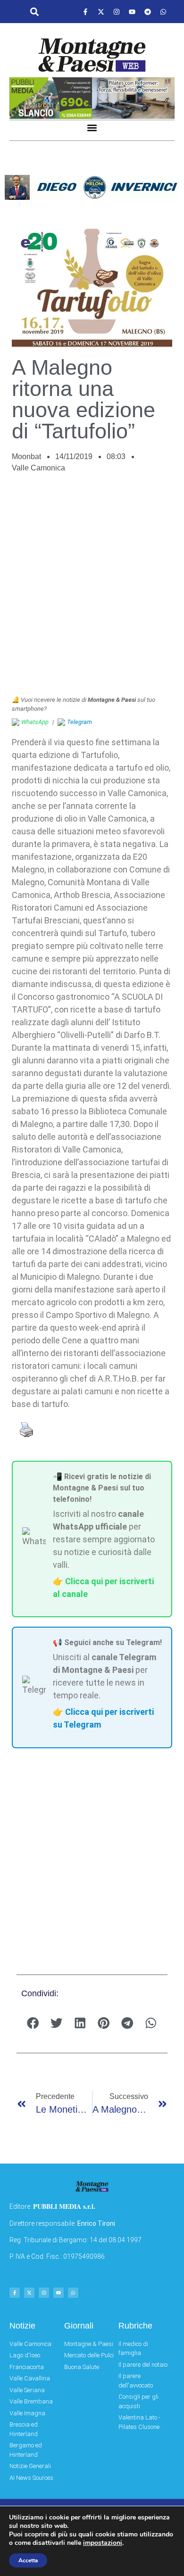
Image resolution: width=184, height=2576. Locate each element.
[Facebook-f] (85, 12)
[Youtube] (132, 12)
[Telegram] (148, 12)
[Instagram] (117, 12)
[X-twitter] (101, 12)
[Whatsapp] (163, 12)
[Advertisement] (92, 589)
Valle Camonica (38, 468)
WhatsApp (35, 722)
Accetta (28, 2560)
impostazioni (103, 2543)
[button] (34, 12)
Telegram (79, 722)
